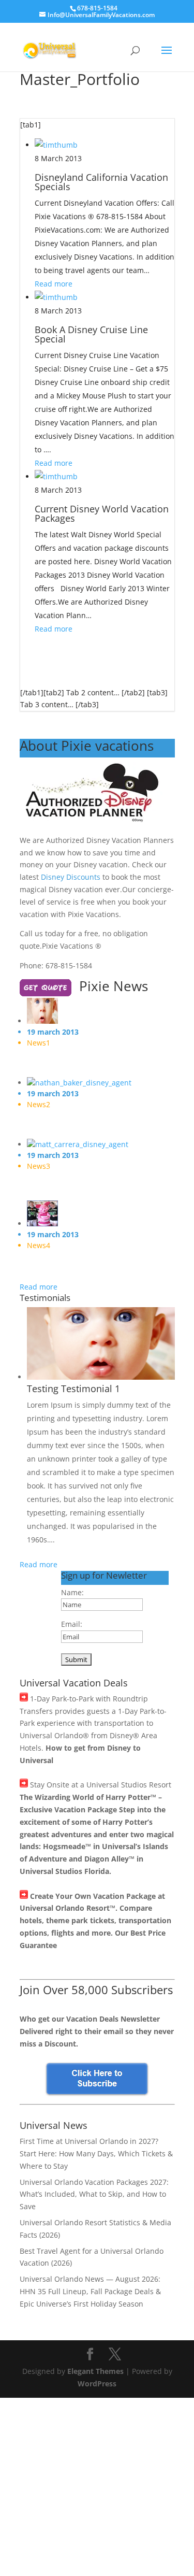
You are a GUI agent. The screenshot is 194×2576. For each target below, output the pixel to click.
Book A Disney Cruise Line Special (91, 334)
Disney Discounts (71, 877)
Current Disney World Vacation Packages (102, 513)
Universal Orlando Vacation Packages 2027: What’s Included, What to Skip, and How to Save (94, 2194)
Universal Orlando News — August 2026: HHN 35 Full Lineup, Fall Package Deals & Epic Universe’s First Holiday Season (90, 2291)
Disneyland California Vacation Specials (101, 182)
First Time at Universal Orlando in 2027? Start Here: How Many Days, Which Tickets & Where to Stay (96, 2153)
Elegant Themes (95, 2371)
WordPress (97, 2384)
